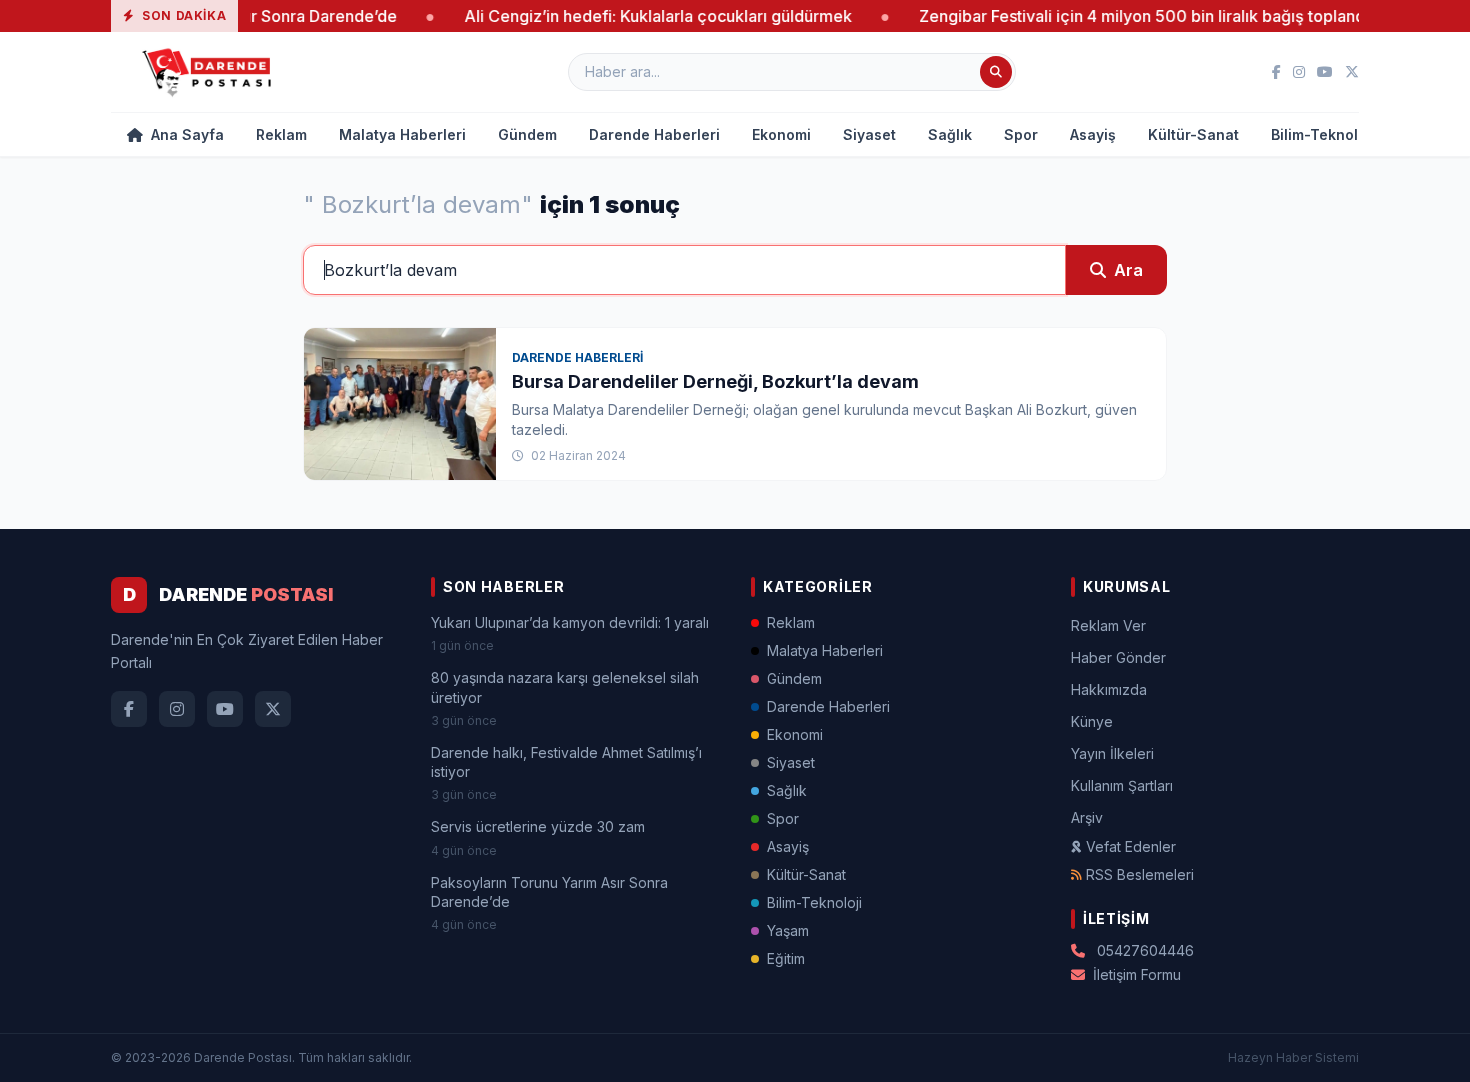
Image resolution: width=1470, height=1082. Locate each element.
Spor (1021, 134)
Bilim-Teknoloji (1323, 134)
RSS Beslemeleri (1140, 874)
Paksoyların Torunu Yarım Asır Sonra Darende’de (549, 892)
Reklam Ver (1108, 625)
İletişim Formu (1137, 974)
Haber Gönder (1118, 657)
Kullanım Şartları (1122, 785)
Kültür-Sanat (1193, 134)
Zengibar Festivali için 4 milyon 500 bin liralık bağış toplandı (1117, 16)
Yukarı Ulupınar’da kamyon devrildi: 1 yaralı (570, 622)
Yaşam (788, 930)
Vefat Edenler (1131, 846)
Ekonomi (781, 134)
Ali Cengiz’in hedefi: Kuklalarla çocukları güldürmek (631, 16)
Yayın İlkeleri (1112, 753)
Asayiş (1093, 134)
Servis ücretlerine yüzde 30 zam (538, 826)
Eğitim (786, 958)
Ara (1128, 270)
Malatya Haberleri (402, 134)
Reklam (281, 134)
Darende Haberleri (654, 134)
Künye (1092, 721)
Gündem (527, 134)
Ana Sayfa (185, 134)
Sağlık (950, 134)
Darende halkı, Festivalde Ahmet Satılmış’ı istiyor (566, 762)
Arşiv (1087, 817)
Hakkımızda (1109, 689)
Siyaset (869, 134)
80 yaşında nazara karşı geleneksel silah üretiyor (565, 687)
